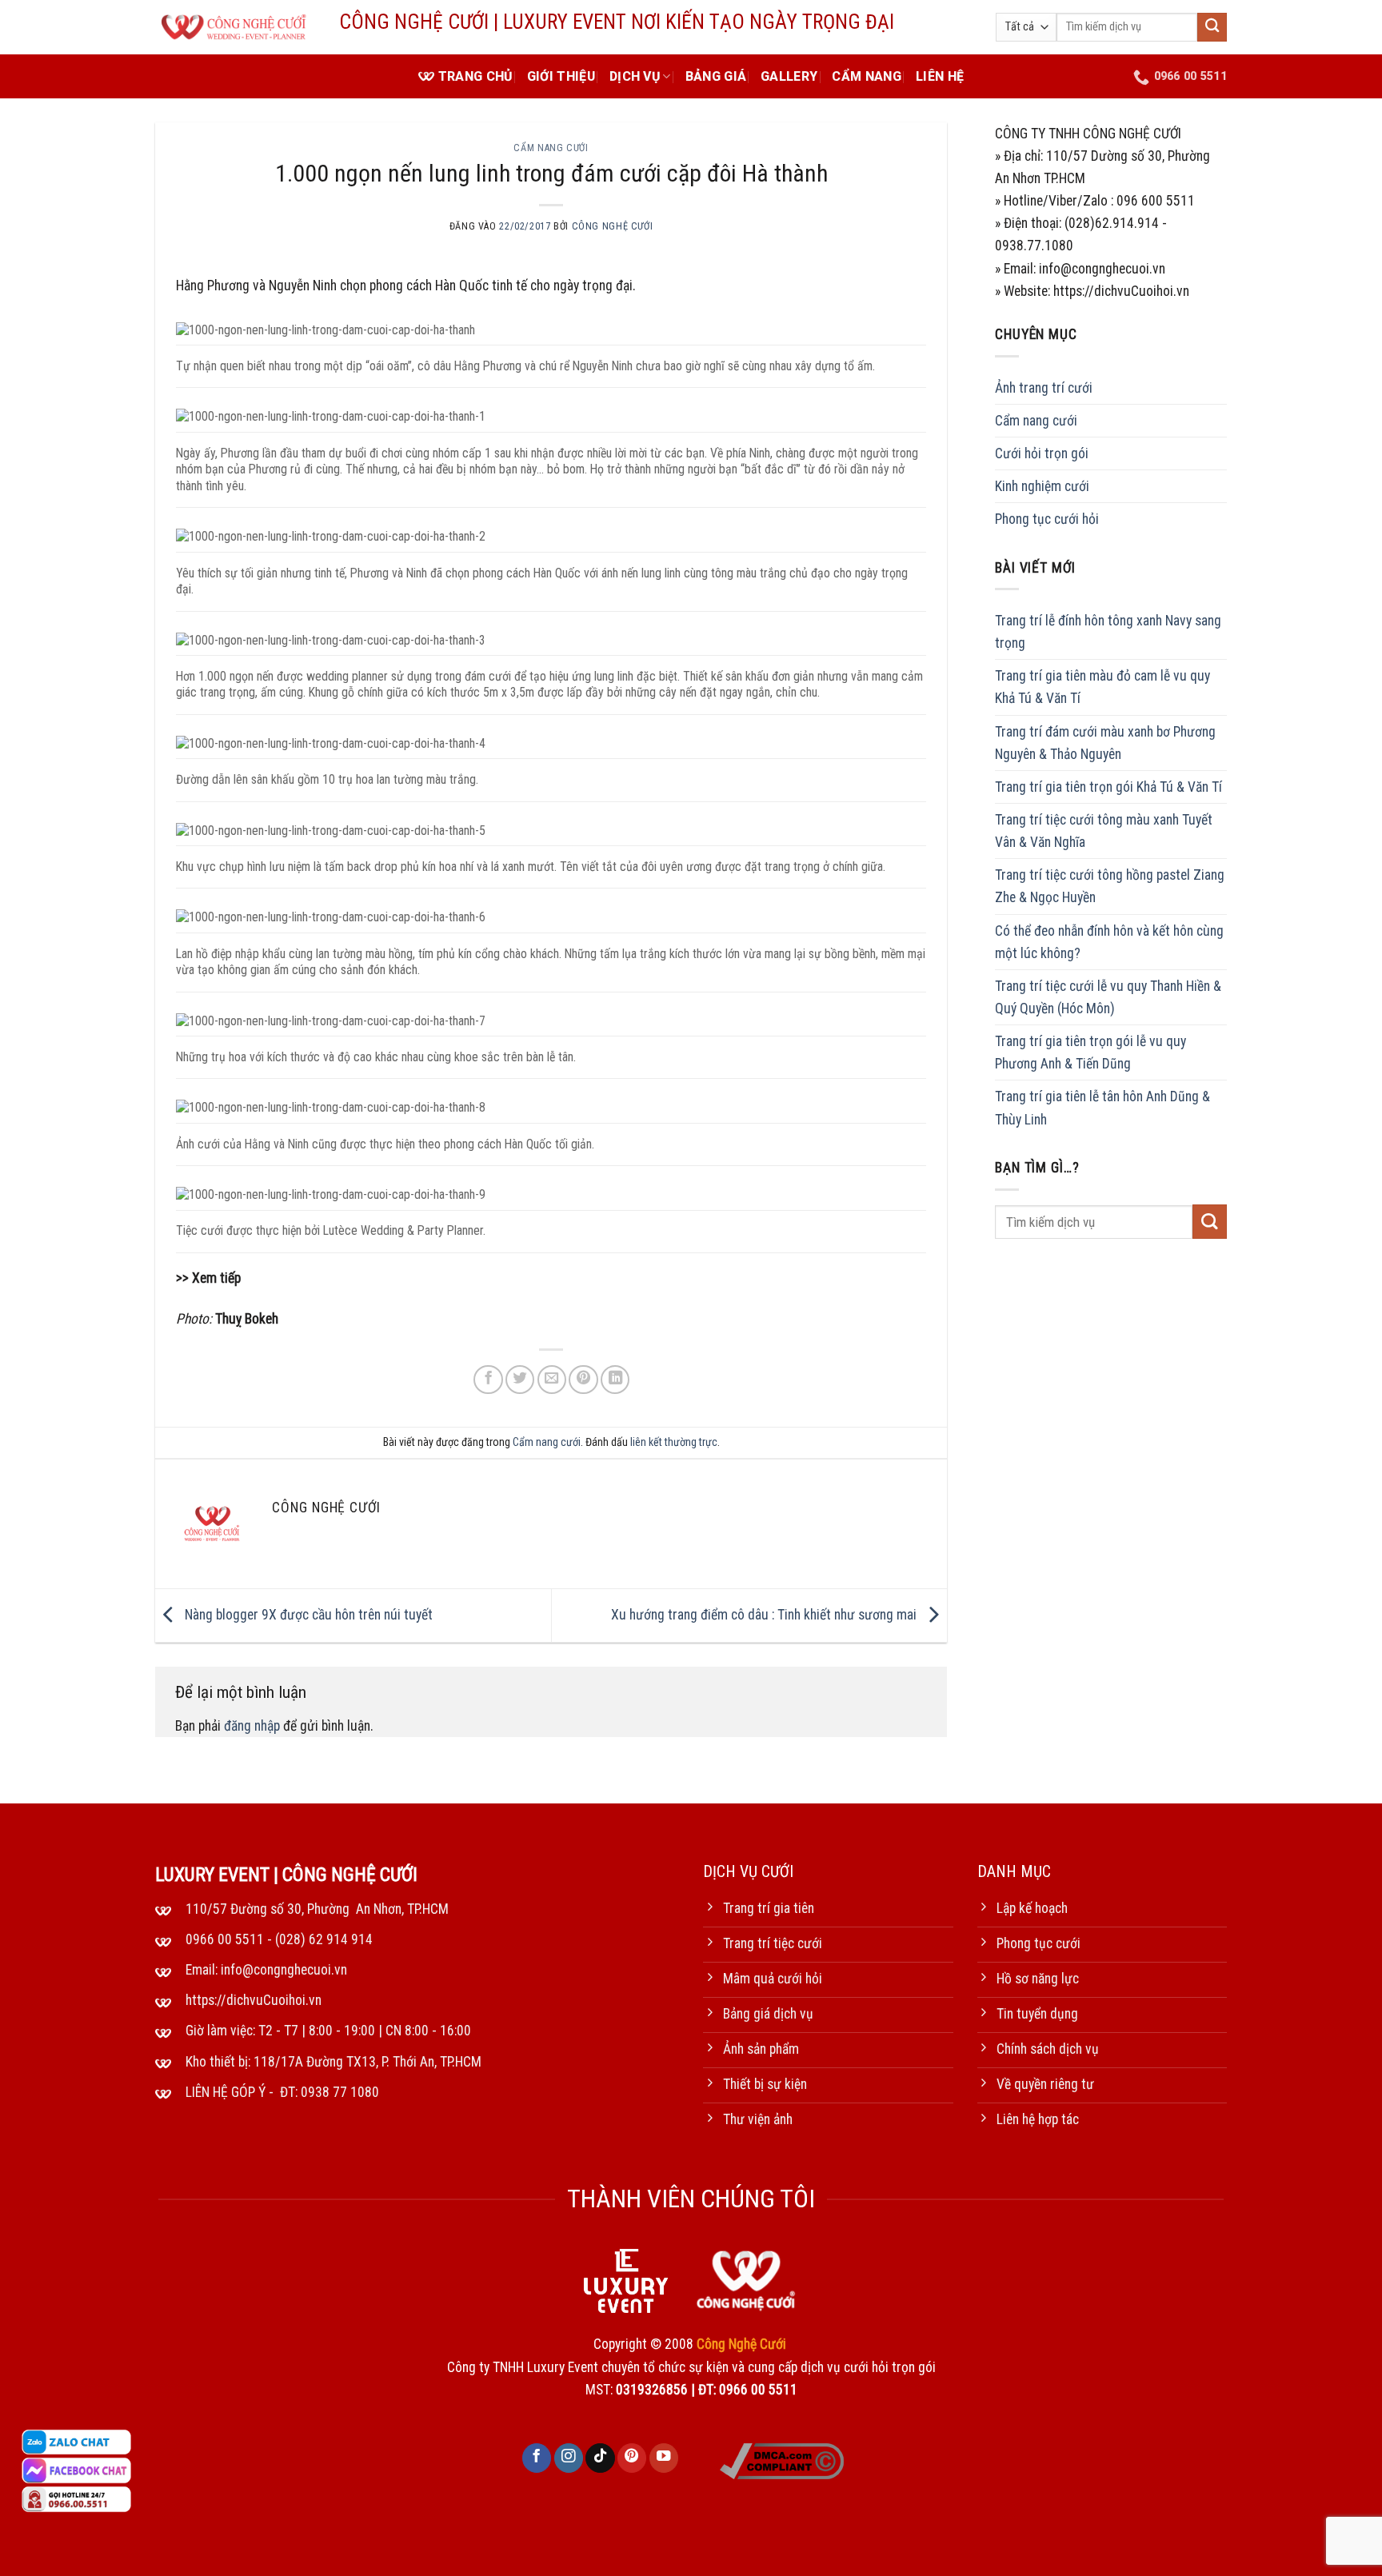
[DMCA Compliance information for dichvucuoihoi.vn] (782, 2460)
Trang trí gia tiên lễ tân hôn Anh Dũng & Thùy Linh (1102, 1108)
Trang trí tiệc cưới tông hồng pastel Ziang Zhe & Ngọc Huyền (1110, 887)
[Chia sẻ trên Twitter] (520, 1380)
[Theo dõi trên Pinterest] (632, 2458)
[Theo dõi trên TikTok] (600, 2458)
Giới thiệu (561, 76)
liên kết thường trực (674, 1442)
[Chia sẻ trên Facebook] (488, 1380)
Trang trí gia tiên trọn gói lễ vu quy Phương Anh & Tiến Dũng (1090, 1052)
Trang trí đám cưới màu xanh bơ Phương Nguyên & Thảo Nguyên (1105, 743)
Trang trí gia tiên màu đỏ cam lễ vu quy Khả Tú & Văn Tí (1102, 688)
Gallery (789, 76)
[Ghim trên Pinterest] (583, 1380)
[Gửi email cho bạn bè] (552, 1380)
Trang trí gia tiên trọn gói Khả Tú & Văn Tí (1108, 787)
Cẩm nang (867, 76)
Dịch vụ (635, 76)
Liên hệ (940, 76)
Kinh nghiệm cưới (1042, 486)
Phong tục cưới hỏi (1047, 519)
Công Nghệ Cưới (613, 226)
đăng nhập (252, 1726)
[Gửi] (1212, 28)
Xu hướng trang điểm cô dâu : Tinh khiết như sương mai (765, 1615)
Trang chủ (475, 76)
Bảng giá (716, 76)
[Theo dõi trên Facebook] (537, 2458)
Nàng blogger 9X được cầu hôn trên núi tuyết (307, 1615)
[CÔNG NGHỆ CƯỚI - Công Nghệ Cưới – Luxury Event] (235, 28)
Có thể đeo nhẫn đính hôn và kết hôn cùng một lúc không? (1109, 942)
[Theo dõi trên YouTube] (664, 2458)
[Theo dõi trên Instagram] (569, 2458)
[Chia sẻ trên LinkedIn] (615, 1380)
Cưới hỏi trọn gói (1042, 453)
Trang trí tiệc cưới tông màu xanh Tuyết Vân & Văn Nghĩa (1104, 831)
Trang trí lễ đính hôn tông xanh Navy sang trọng (1108, 632)
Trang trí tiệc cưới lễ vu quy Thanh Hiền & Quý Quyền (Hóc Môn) (1108, 997)
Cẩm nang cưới (551, 148)
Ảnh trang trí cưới (1044, 388)
